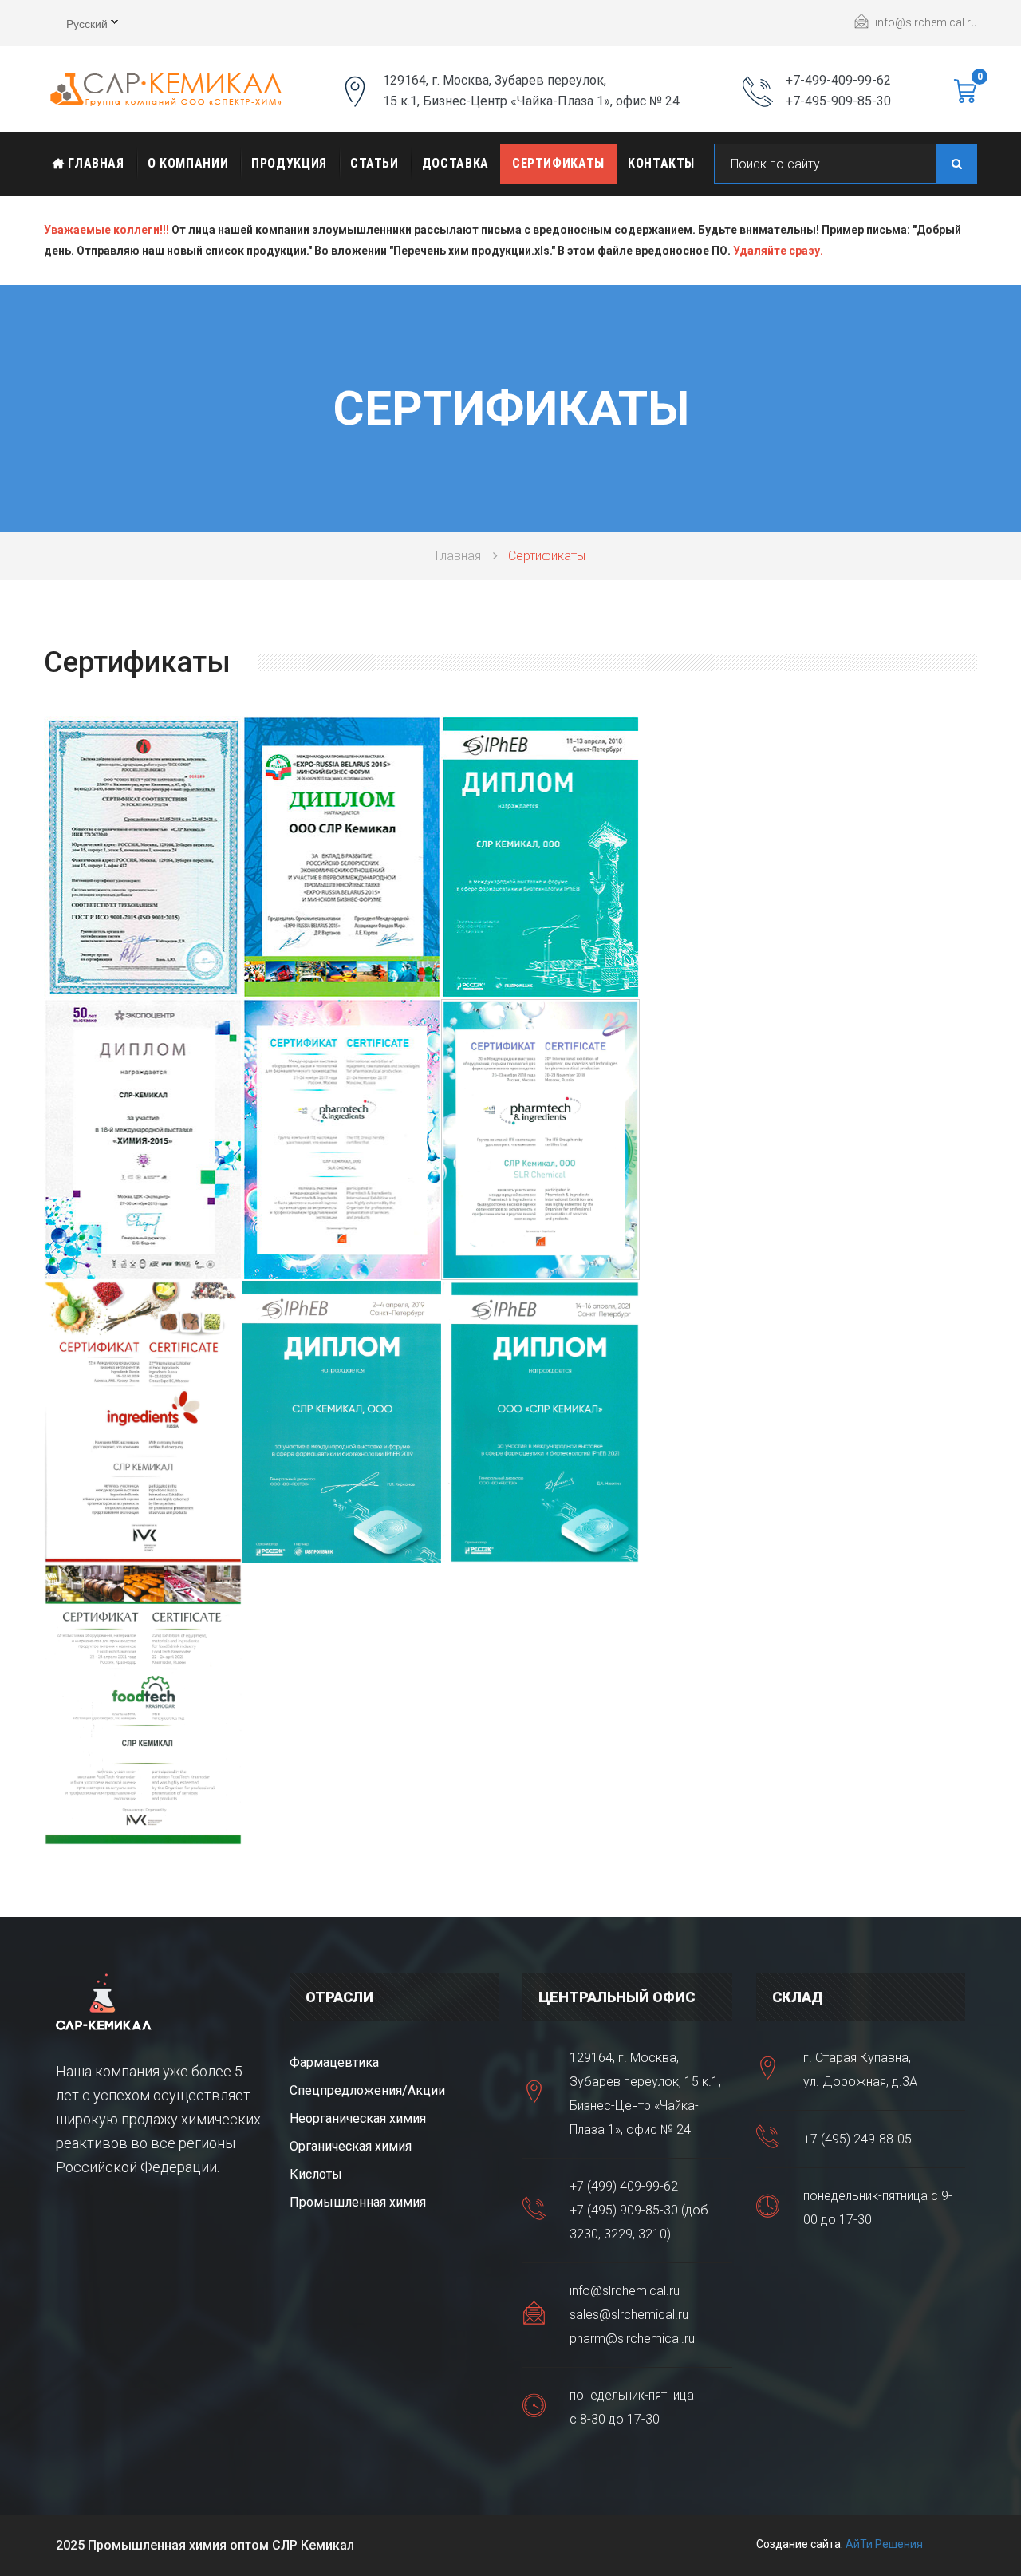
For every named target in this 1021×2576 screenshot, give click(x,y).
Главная (95, 163)
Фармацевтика (334, 2062)
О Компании (188, 163)
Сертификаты (558, 163)
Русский (76, 26)
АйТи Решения (884, 2544)
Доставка (455, 163)
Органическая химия (351, 2146)
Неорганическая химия (358, 2118)
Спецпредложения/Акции (367, 2090)
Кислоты (316, 2174)
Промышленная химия (358, 2202)
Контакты (661, 163)
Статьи (374, 163)
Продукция (289, 163)
